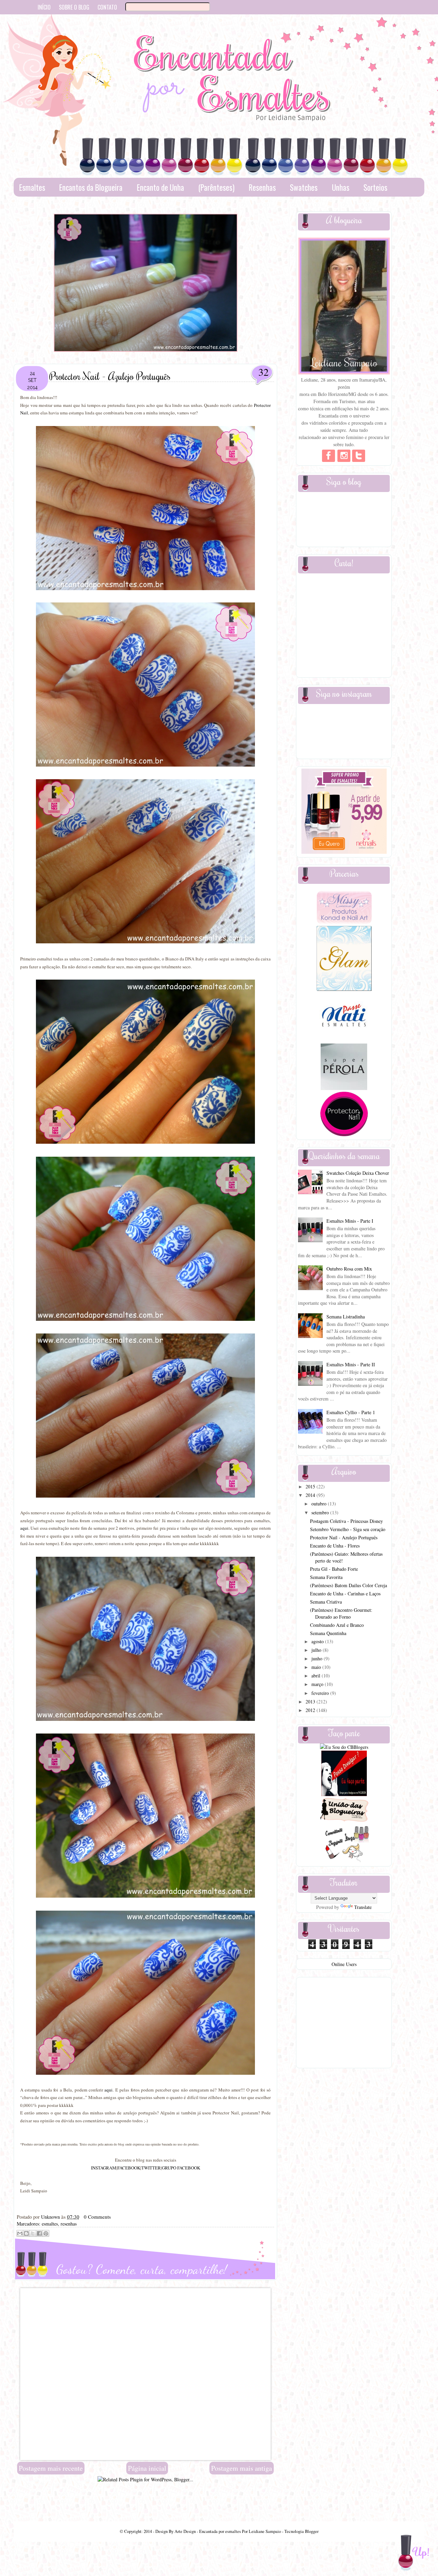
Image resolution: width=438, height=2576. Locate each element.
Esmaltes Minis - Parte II (351, 1364)
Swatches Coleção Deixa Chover (358, 1173)
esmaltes (50, 2224)
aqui (24, 1528)
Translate (363, 1907)
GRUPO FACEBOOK (181, 2168)
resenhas (69, 2224)
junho (318, 1658)
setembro (321, 1512)
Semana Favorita (326, 1577)
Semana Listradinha (346, 1317)
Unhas (341, 187)
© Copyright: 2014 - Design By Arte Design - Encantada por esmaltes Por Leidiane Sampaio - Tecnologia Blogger (219, 2531)
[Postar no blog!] (26, 2233)
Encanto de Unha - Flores (335, 1546)
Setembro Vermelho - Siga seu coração (348, 1529)
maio (317, 1667)
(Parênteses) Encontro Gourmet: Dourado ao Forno (341, 1613)
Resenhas (262, 187)
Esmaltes (32, 187)
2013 (311, 1702)
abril (317, 1676)
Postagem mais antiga (242, 2468)
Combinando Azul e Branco (337, 1625)
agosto (318, 1641)
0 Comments (97, 2217)
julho (317, 1650)
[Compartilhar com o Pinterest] (46, 2233)
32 (263, 372)
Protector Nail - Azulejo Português (344, 1537)
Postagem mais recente (51, 2468)
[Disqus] (145, 2374)
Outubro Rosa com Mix (349, 1269)
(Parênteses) (216, 187)
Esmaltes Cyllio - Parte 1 (351, 1412)
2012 (311, 1710)
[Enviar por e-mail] (20, 2233)
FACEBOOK (129, 2168)
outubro (320, 1504)
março (318, 1684)
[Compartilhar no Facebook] (39, 2233)
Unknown (51, 2217)
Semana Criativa (326, 1602)
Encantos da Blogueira (91, 187)
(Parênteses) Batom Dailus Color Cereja (349, 1585)
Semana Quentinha (328, 1633)
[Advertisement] (145, 2498)
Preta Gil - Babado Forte (334, 1569)
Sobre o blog (74, 7)
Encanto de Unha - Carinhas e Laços (345, 1594)
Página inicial (147, 2468)
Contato (107, 7)
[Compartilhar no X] (33, 2233)
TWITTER (151, 2168)
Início (44, 7)
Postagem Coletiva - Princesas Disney (346, 1521)
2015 (311, 1486)
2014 (311, 1495)
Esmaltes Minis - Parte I (350, 1221)
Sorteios (375, 187)
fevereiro (321, 1693)
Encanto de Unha (160, 187)
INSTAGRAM (104, 2168)
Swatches (304, 187)
